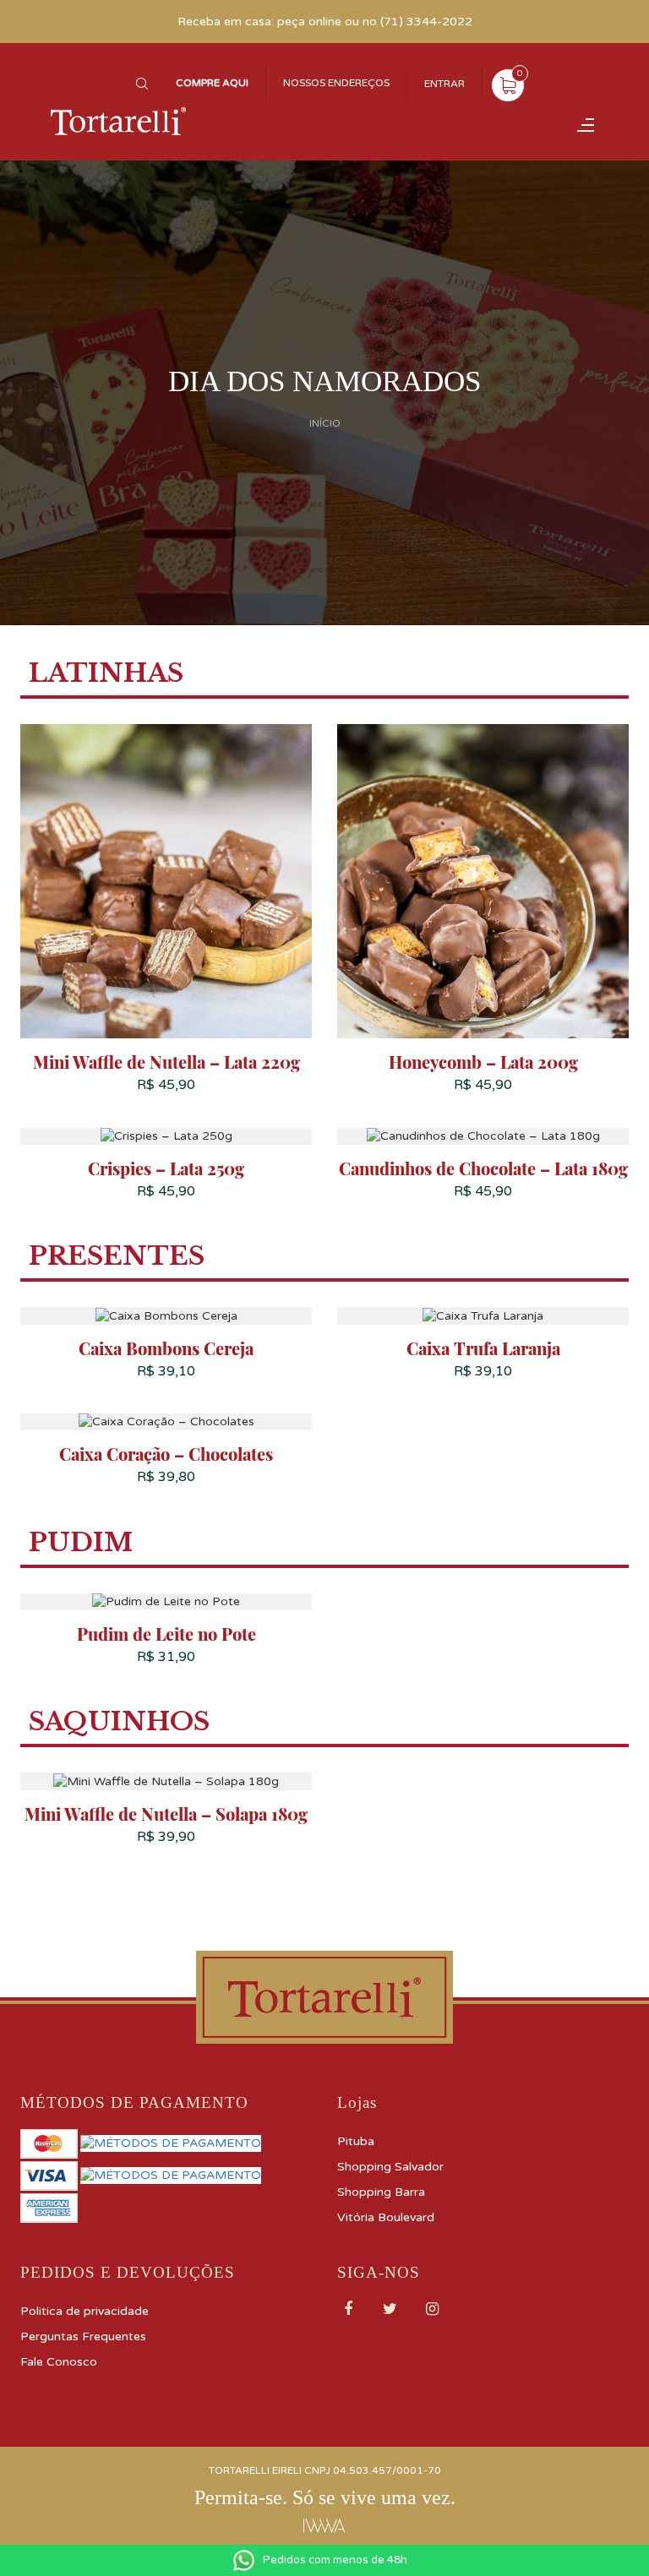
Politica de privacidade (85, 2311)
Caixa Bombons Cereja (166, 1348)
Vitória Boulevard (386, 2217)
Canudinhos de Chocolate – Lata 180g (483, 1168)
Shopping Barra (381, 2192)
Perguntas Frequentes (83, 2336)
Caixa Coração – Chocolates (166, 1454)
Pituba (356, 2141)
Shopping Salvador (390, 2167)
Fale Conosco (59, 2362)
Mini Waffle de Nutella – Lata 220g (166, 1062)
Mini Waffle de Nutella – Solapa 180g (166, 1814)
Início (325, 424)
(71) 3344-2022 (426, 22)
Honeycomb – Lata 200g (483, 1062)
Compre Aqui (212, 83)
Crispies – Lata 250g (166, 1168)
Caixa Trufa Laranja (483, 1348)
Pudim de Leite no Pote (166, 1634)
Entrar (444, 84)
